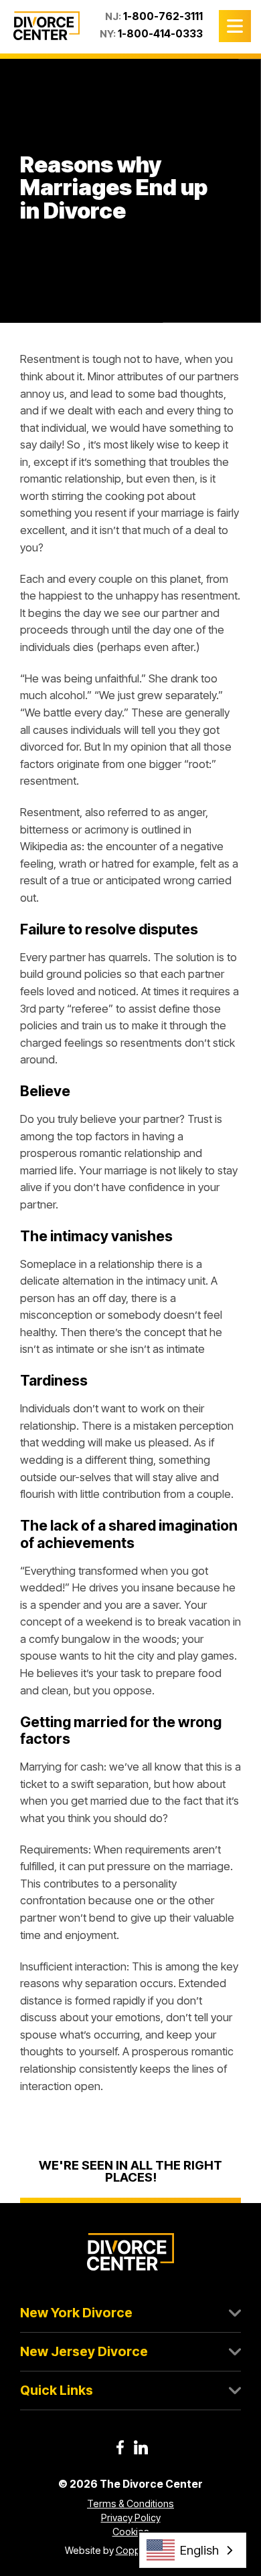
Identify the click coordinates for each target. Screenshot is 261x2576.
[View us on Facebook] (120, 2447)
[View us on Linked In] (141, 2447)
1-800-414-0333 (160, 34)
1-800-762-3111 (163, 16)
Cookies (131, 2532)
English (199, 2550)
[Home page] (47, 25)
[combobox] (193, 2550)
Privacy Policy (131, 2518)
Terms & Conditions (130, 2503)
